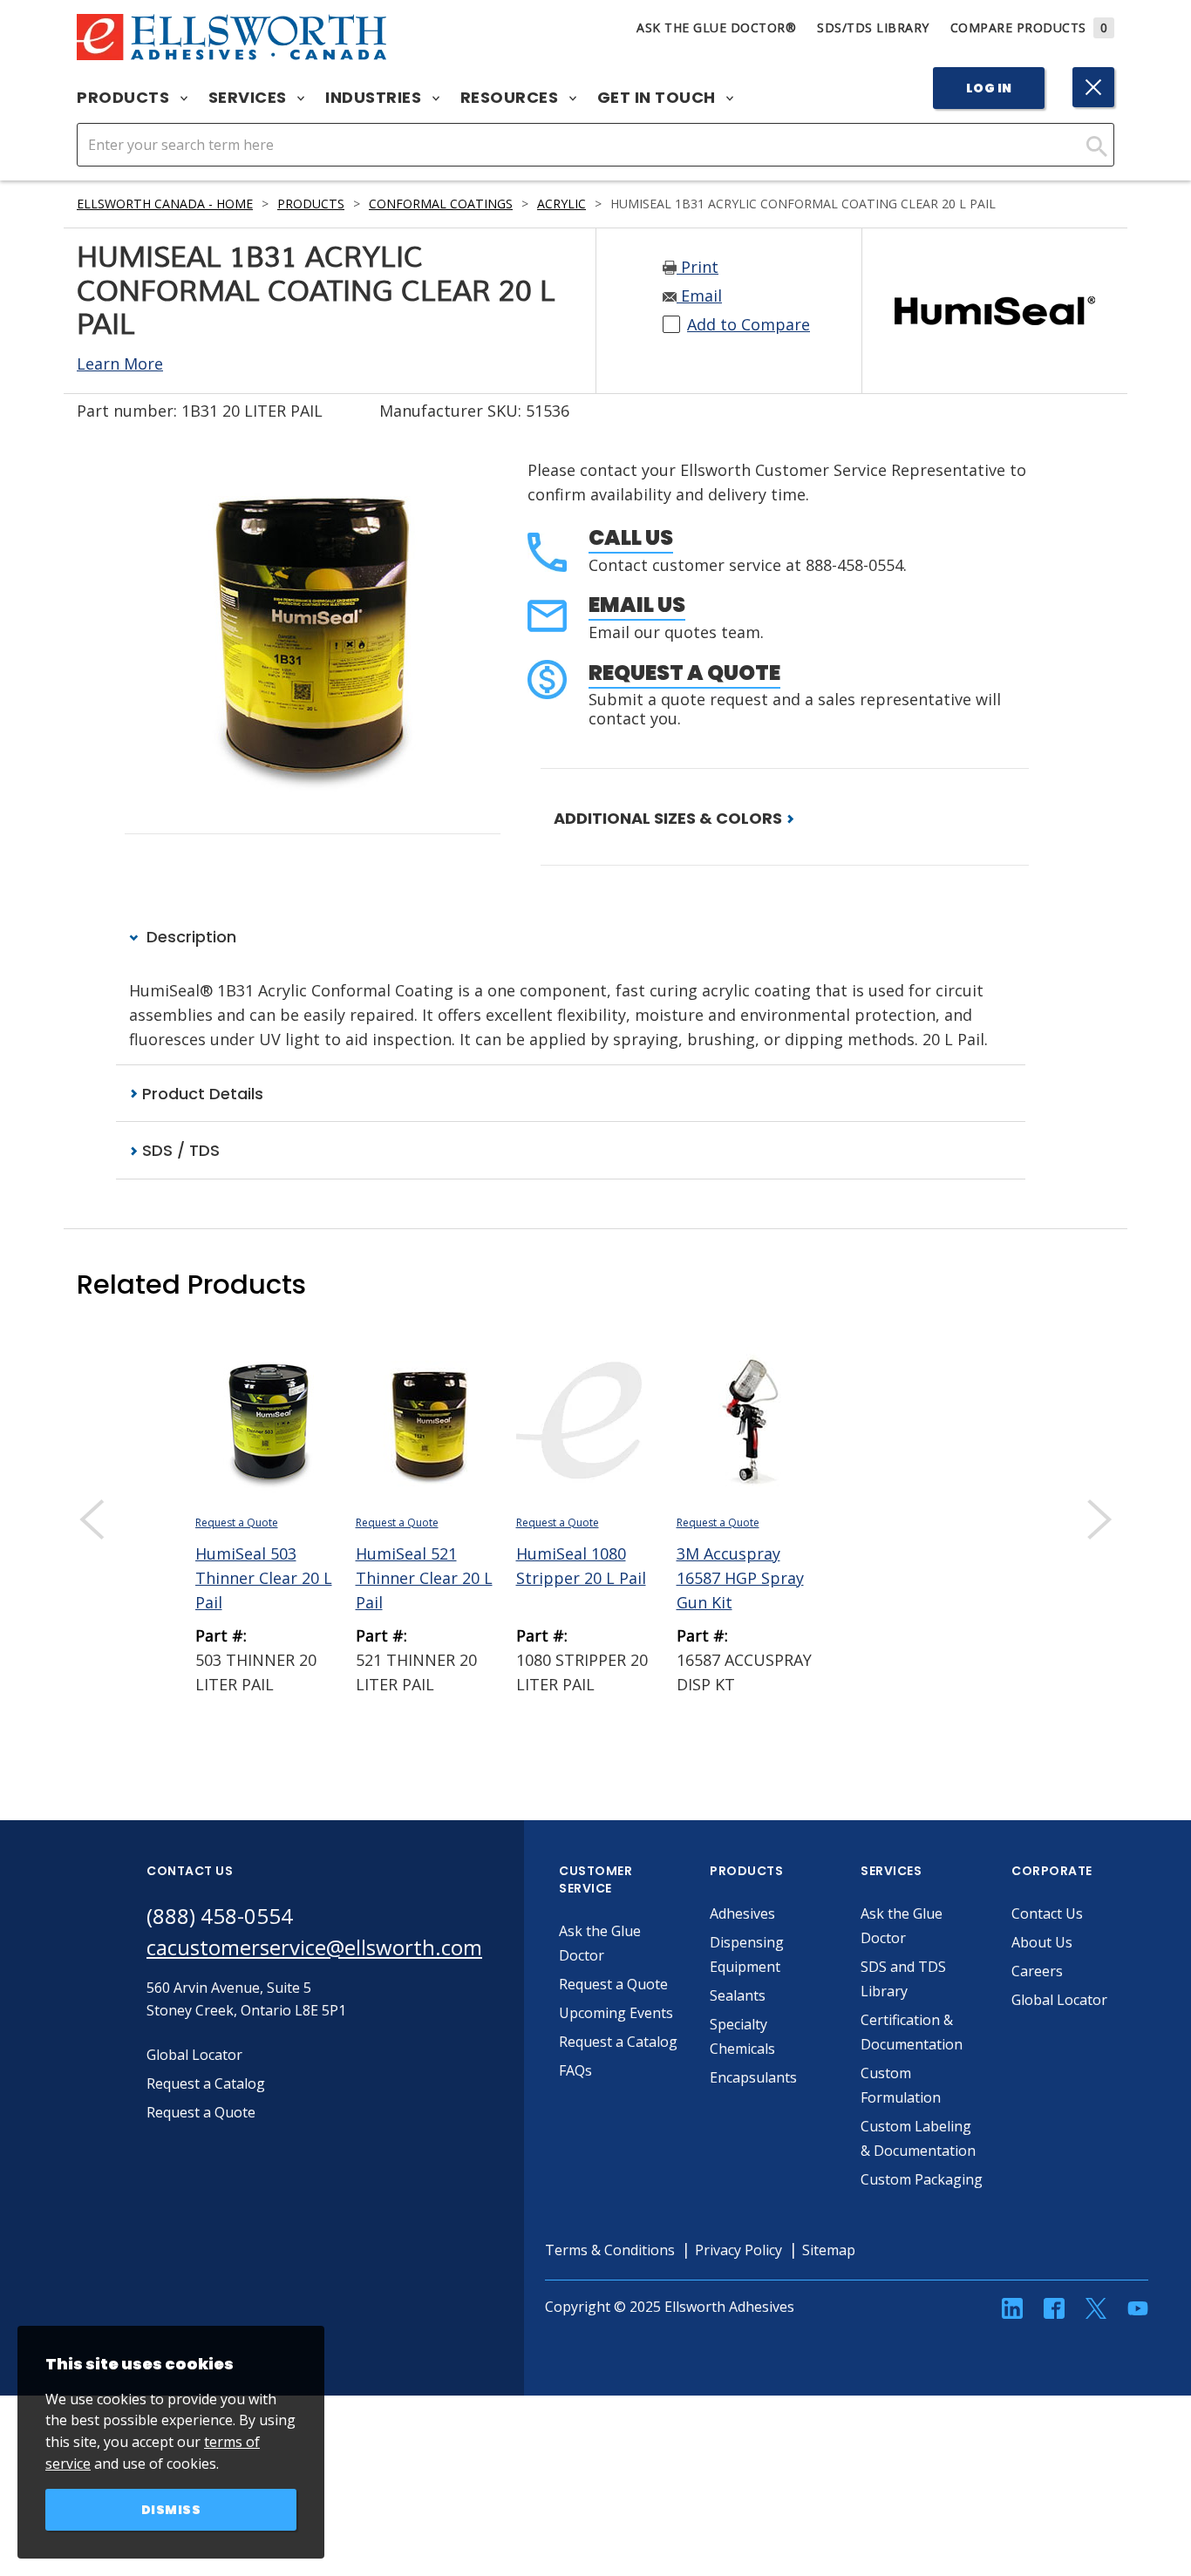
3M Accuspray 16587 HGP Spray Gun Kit (740, 1578)
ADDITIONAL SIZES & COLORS (670, 818)
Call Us (631, 537)
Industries (375, 98)
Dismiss (171, 2510)
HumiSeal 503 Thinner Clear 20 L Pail (264, 1578)
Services (250, 98)
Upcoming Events (616, 2013)
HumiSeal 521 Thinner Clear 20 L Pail (424, 1578)
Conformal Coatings (441, 204)
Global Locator (1059, 2000)
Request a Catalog (618, 2042)
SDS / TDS (179, 1150)
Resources (511, 98)
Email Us (637, 605)
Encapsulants (753, 2077)
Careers (1037, 1971)
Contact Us (1047, 1913)
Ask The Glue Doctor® (716, 27)
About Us (1042, 1942)
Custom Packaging (922, 2179)
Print (698, 267)
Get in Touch (659, 98)
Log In (989, 88)
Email (699, 296)
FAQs (575, 2070)
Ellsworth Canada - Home (165, 204)
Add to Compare (749, 324)
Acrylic (561, 204)
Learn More (120, 364)
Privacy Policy (738, 2250)
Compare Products (1029, 27)
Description (189, 937)
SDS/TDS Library (873, 27)
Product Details (201, 1094)
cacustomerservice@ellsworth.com (314, 1947)
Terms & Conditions (610, 2250)
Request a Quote (684, 673)
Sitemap (829, 2250)
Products (125, 98)
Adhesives (742, 1913)
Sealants (738, 1995)
